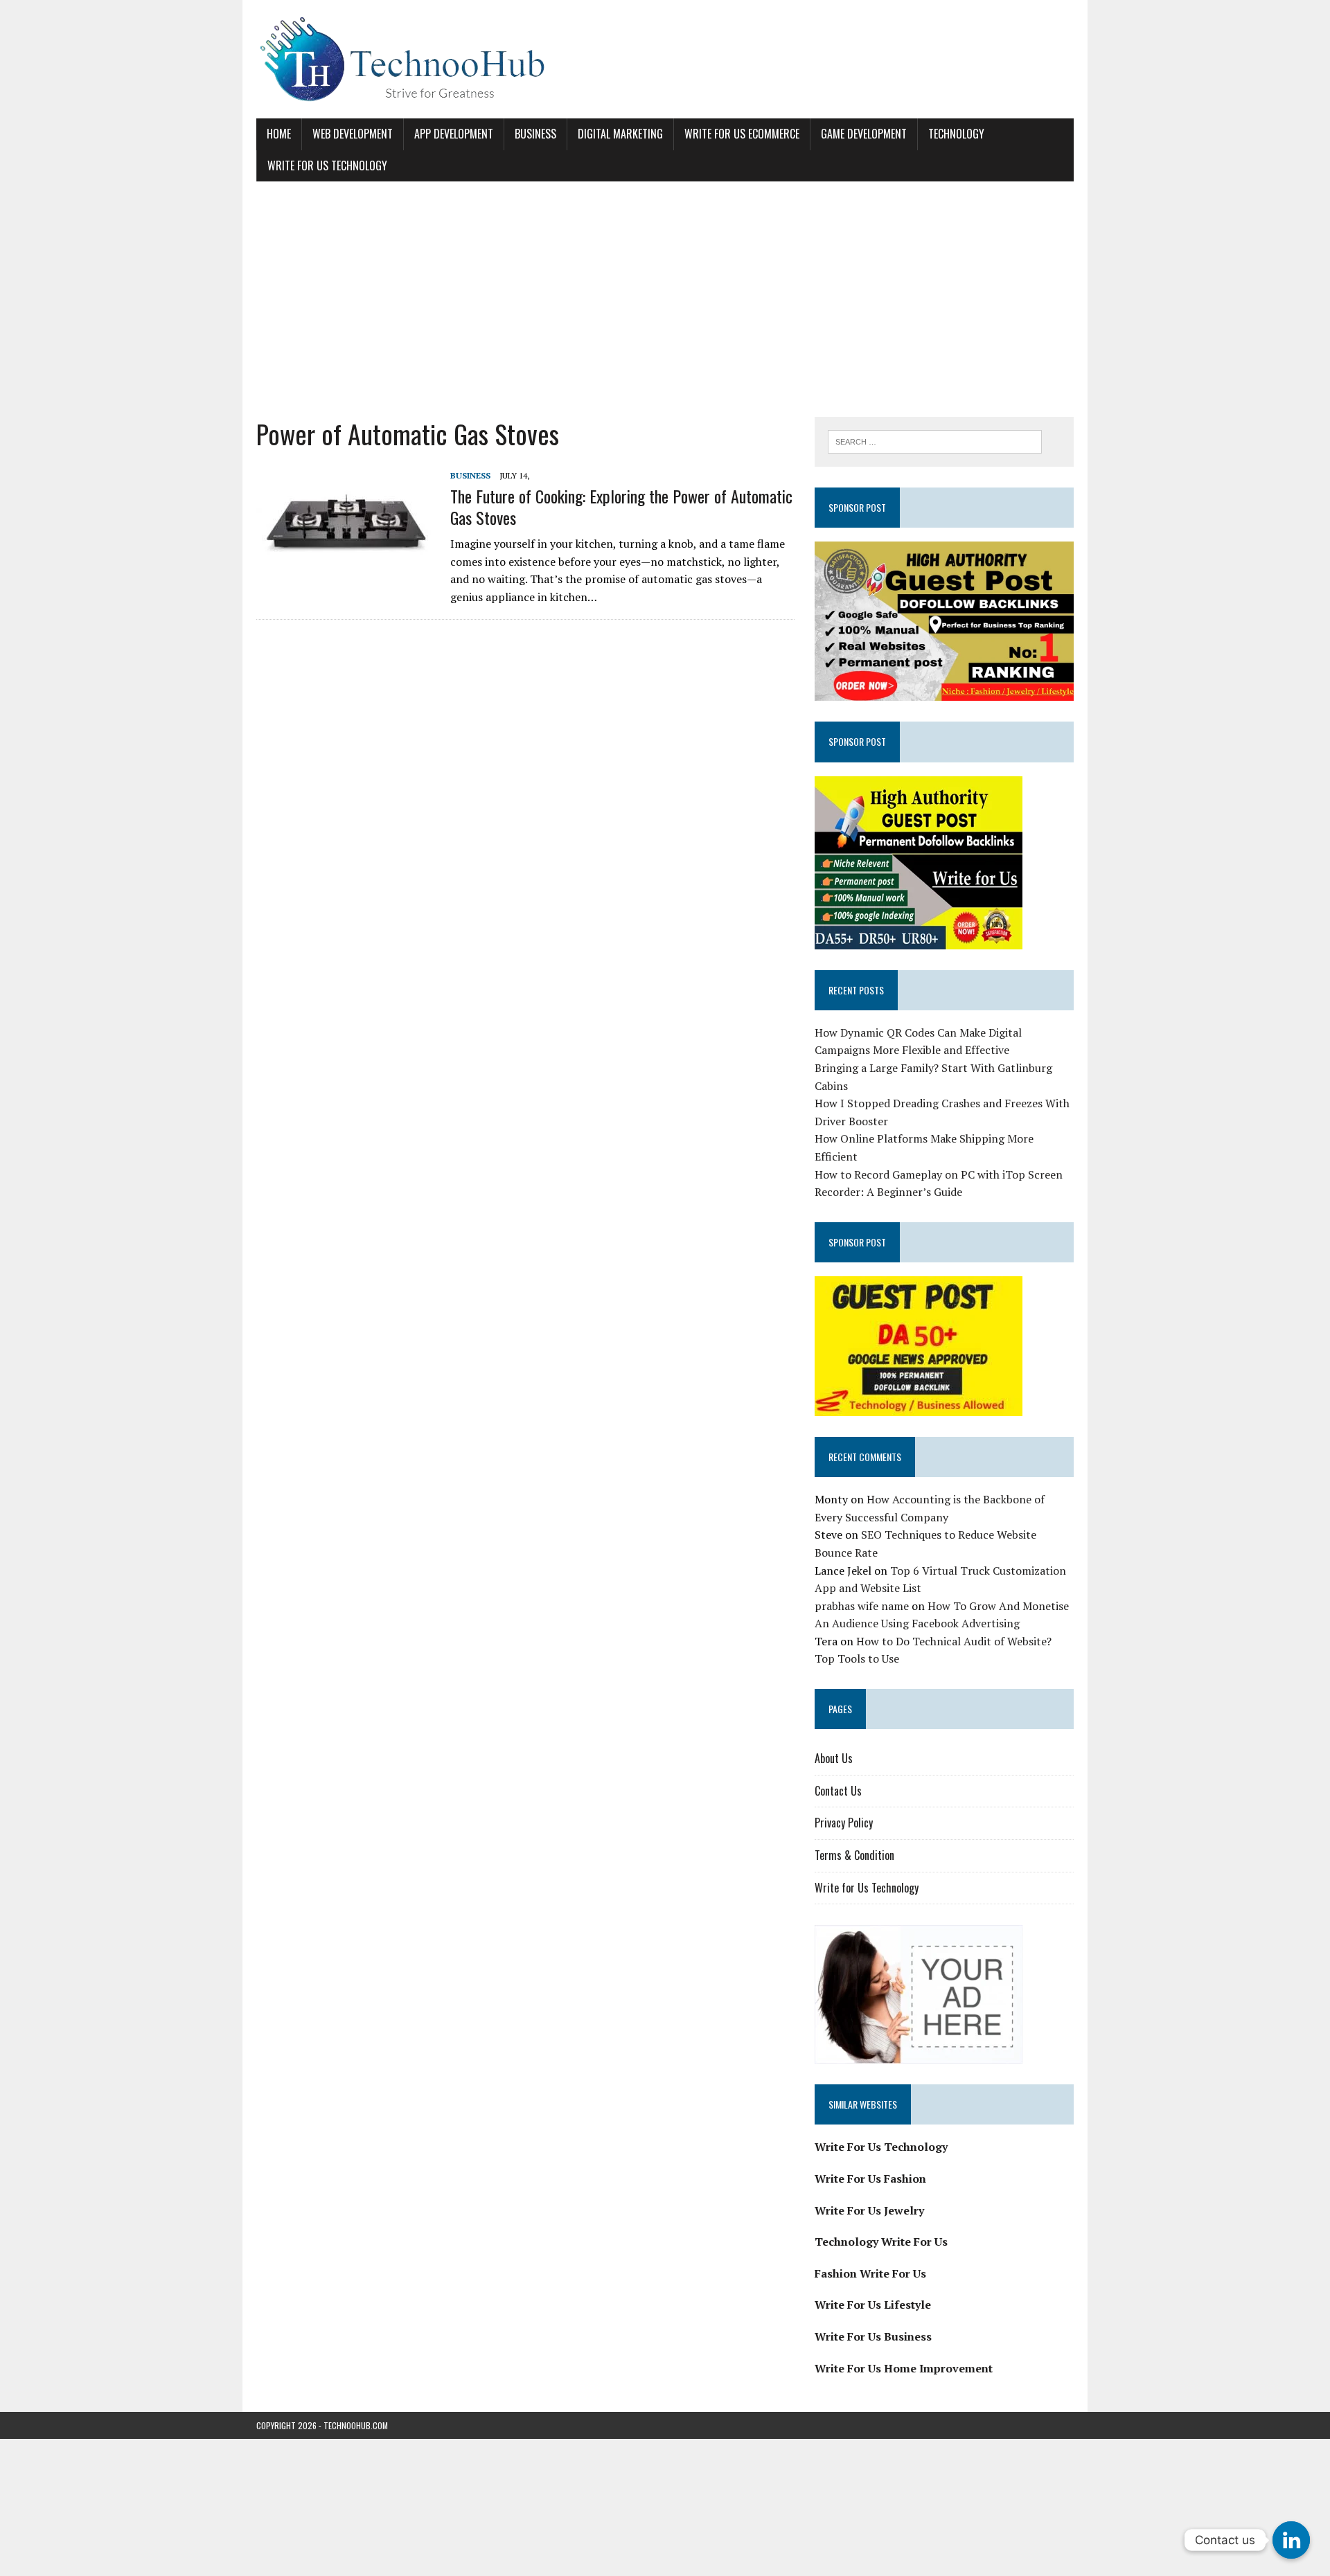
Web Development (353, 134)
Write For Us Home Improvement (904, 2368)
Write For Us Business (873, 2336)
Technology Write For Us (881, 2242)
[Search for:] (935, 440)
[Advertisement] (665, 299)
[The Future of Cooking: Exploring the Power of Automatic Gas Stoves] (346, 560)
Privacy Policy (844, 1823)
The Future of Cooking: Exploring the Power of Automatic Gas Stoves (621, 507)
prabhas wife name (862, 1606)
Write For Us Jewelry (869, 2210)
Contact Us (838, 1791)
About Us (834, 1758)
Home (279, 134)
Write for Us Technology (327, 166)
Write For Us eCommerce (742, 134)
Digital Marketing (620, 134)
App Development (454, 134)
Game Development (864, 134)
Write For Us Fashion (870, 2179)
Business (535, 134)
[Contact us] (1291, 2540)
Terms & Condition (854, 1855)
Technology (956, 134)
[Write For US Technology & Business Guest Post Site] (665, 59)
